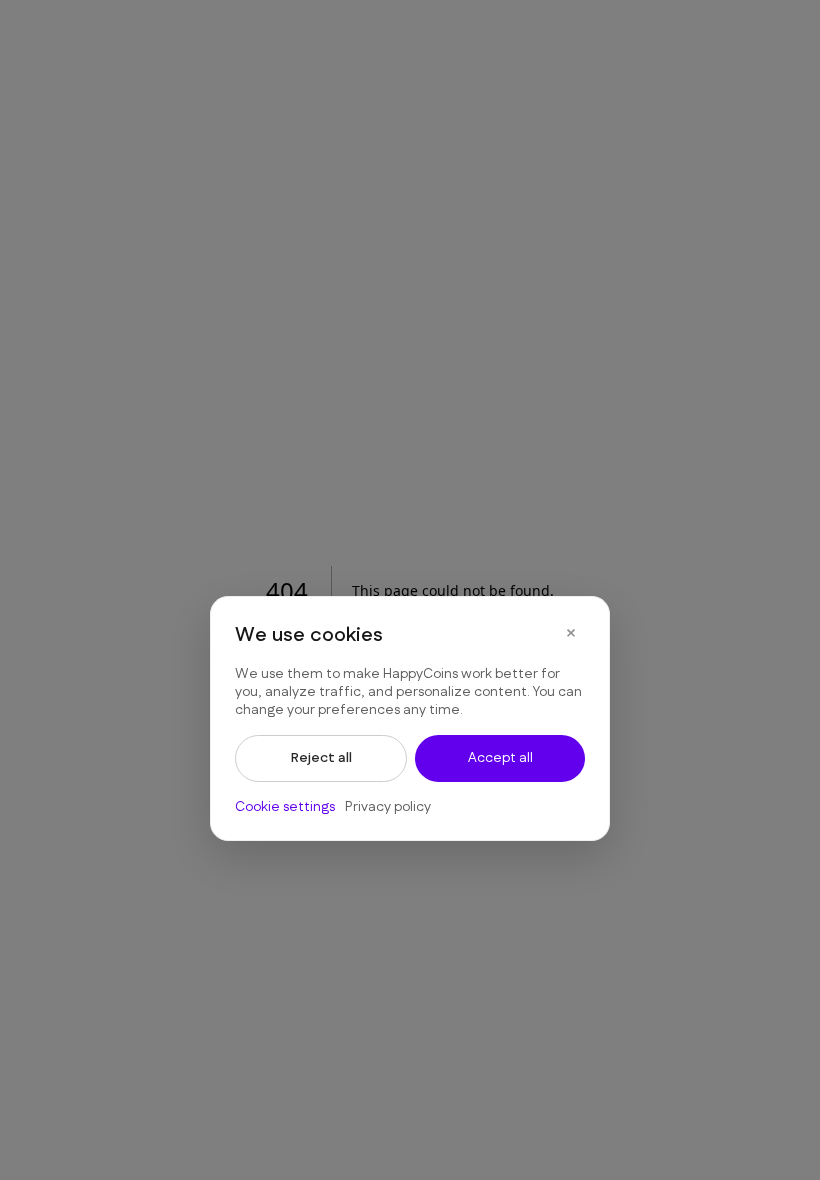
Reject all (321, 758)
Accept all (500, 758)
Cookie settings (285, 807)
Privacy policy (388, 807)
